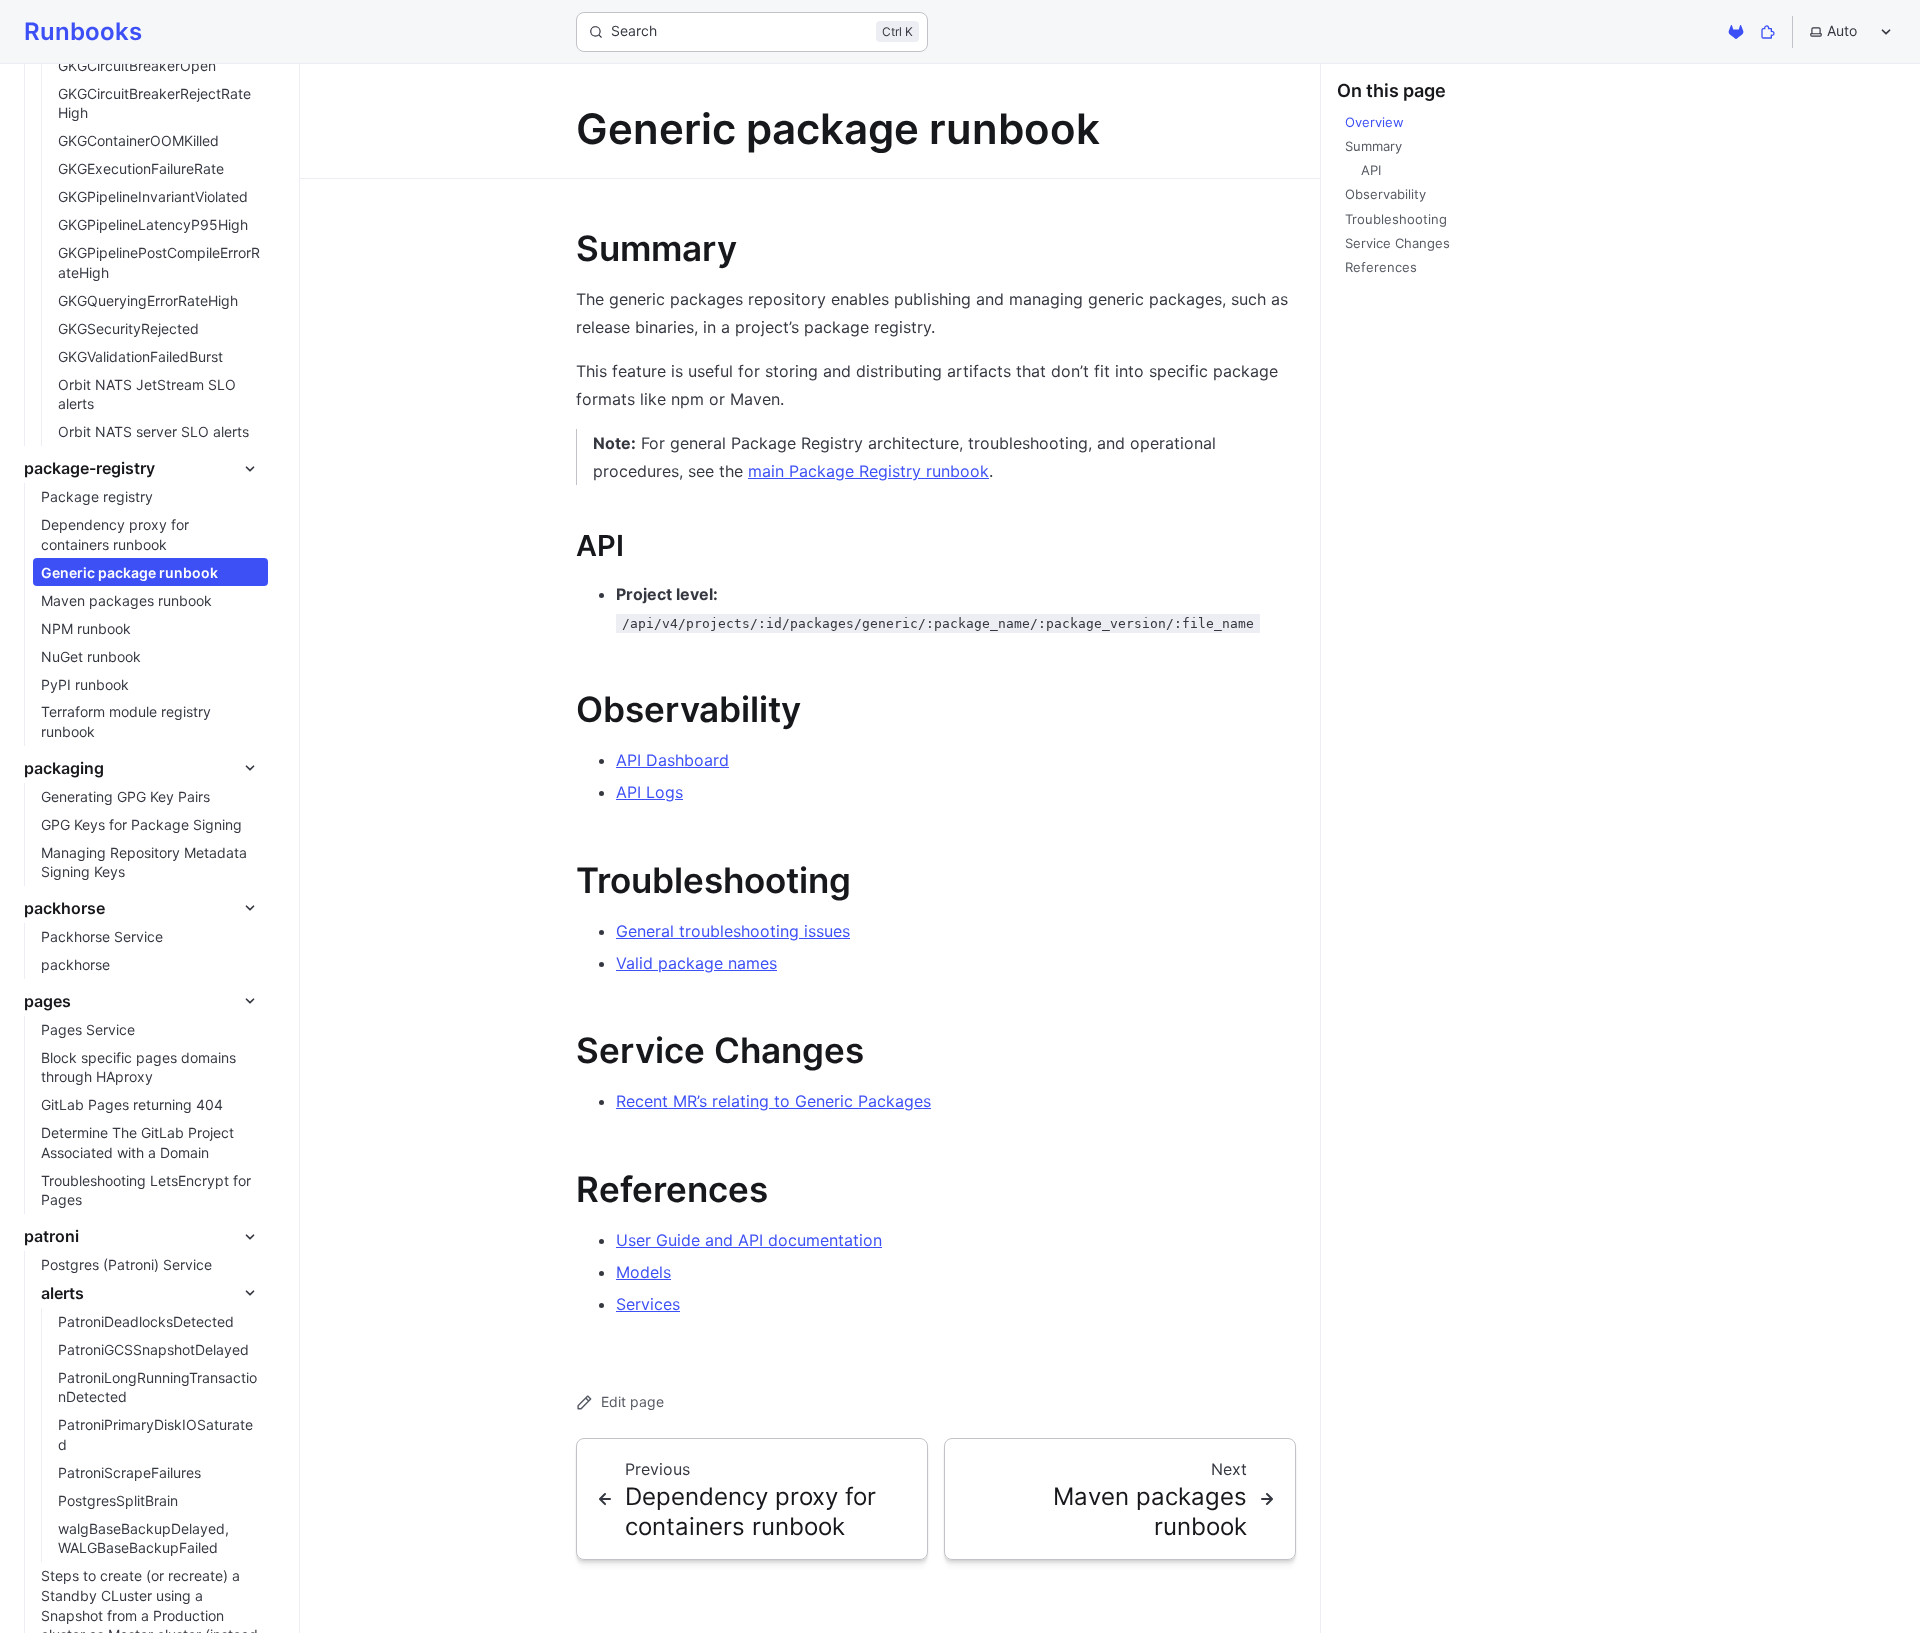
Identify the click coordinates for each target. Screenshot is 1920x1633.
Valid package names (696, 963)
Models (643, 1272)
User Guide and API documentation (749, 1240)
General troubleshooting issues (733, 931)
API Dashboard (672, 760)
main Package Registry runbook (868, 471)
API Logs (649, 792)
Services (648, 1304)
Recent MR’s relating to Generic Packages (773, 1101)
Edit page (632, 1401)
